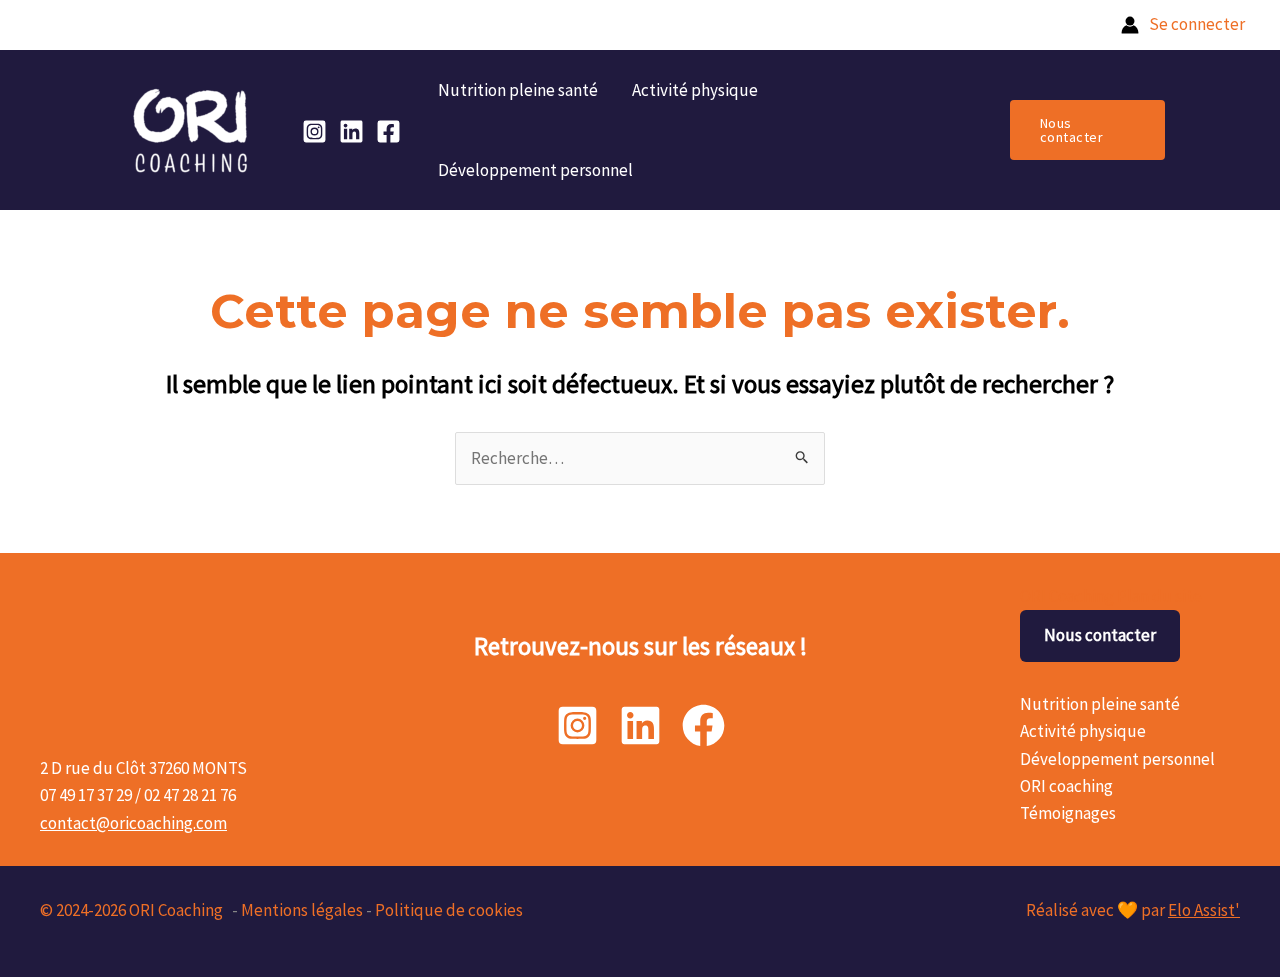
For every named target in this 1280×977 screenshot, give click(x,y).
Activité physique (695, 90)
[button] (1087, 130)
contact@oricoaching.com (133, 823)
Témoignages (1068, 813)
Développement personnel (535, 170)
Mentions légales (302, 910)
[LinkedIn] (351, 131)
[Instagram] (314, 131)
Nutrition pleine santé (518, 90)
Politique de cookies (449, 910)
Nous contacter (1100, 635)
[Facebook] (388, 131)
